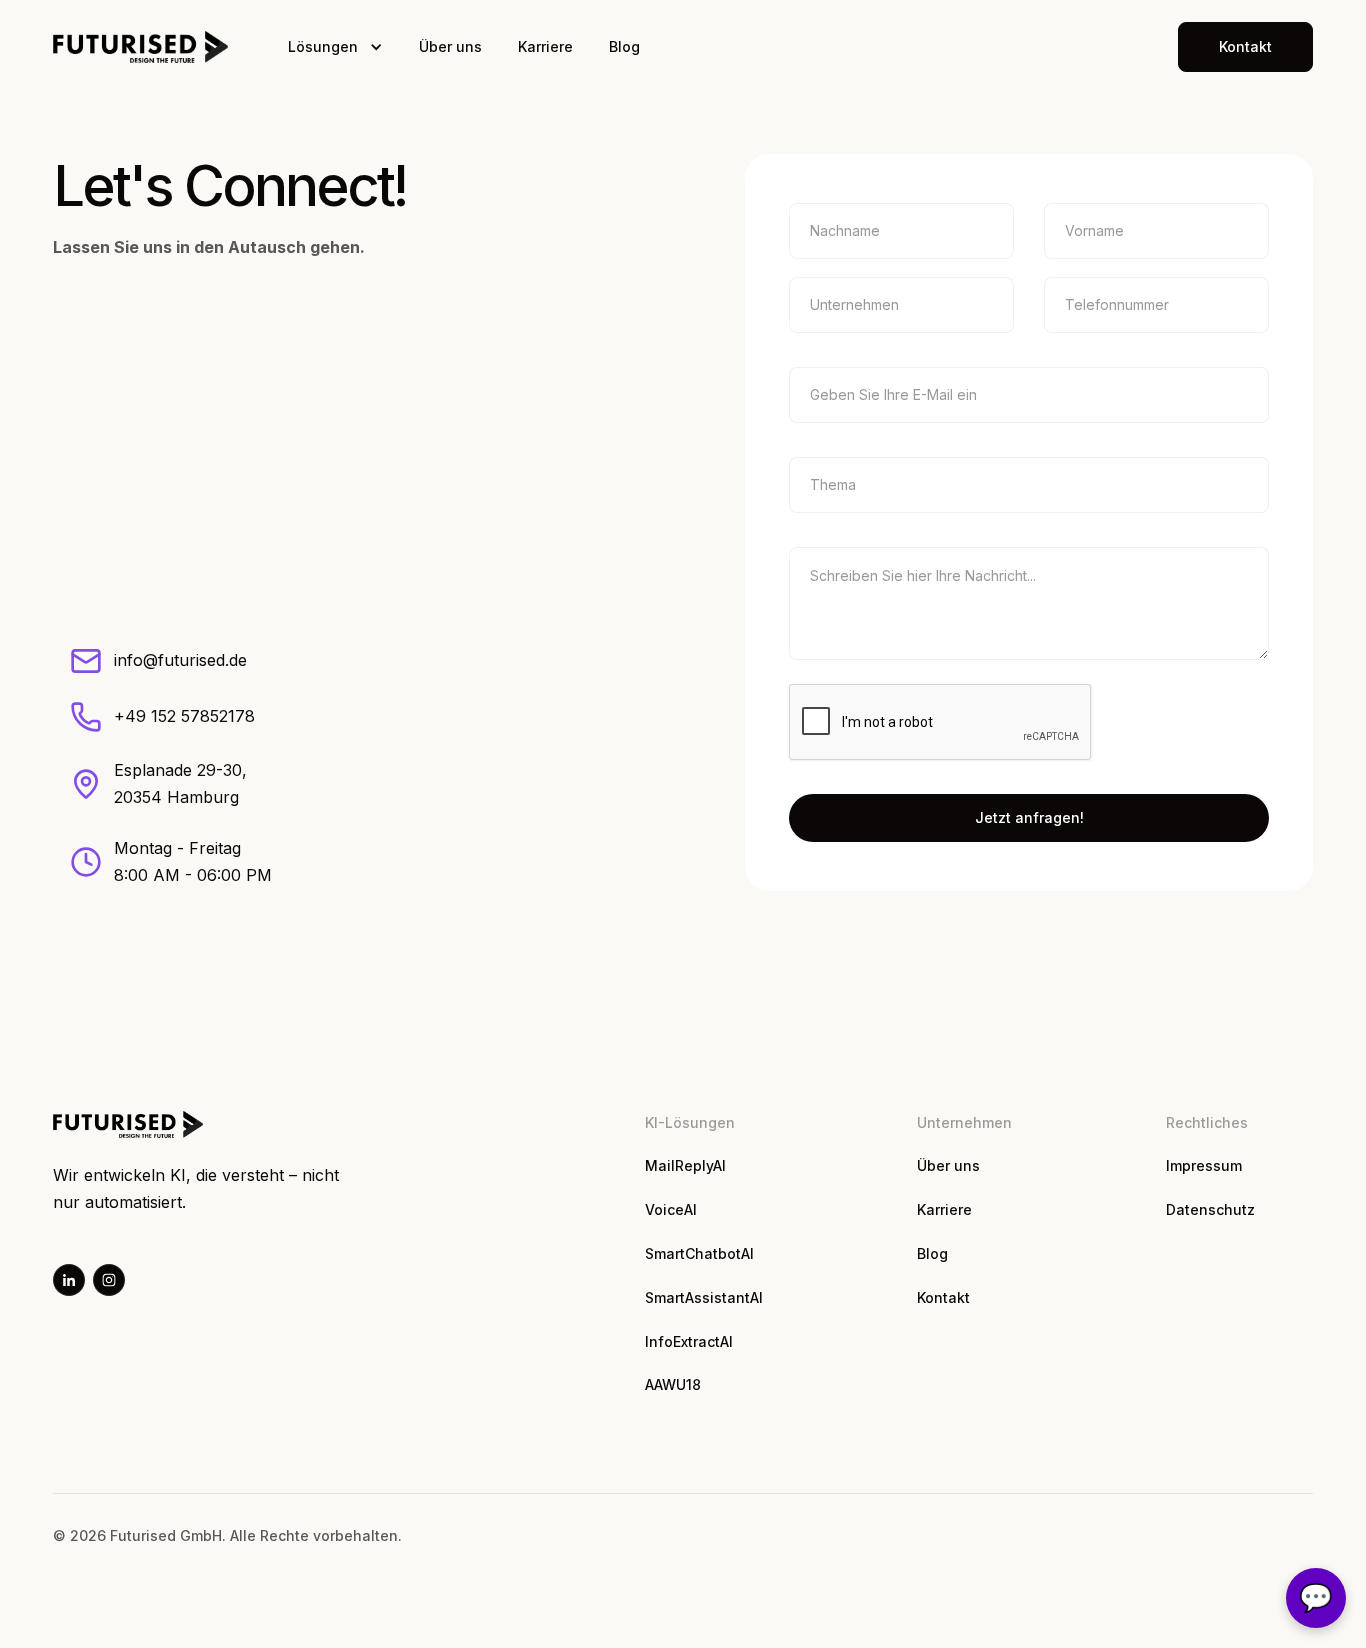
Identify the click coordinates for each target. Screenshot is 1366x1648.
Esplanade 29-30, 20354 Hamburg (180, 783)
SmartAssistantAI (704, 1297)
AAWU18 (673, 1384)
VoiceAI (671, 1209)
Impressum (1204, 1165)
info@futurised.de (180, 660)
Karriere (545, 46)
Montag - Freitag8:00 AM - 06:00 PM (193, 861)
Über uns (450, 46)
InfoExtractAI (689, 1341)
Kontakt (943, 1297)
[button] (335, 47)
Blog (624, 46)
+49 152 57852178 (184, 716)
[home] (140, 47)
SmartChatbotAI (699, 1253)
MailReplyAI (685, 1165)
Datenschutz (1210, 1209)
